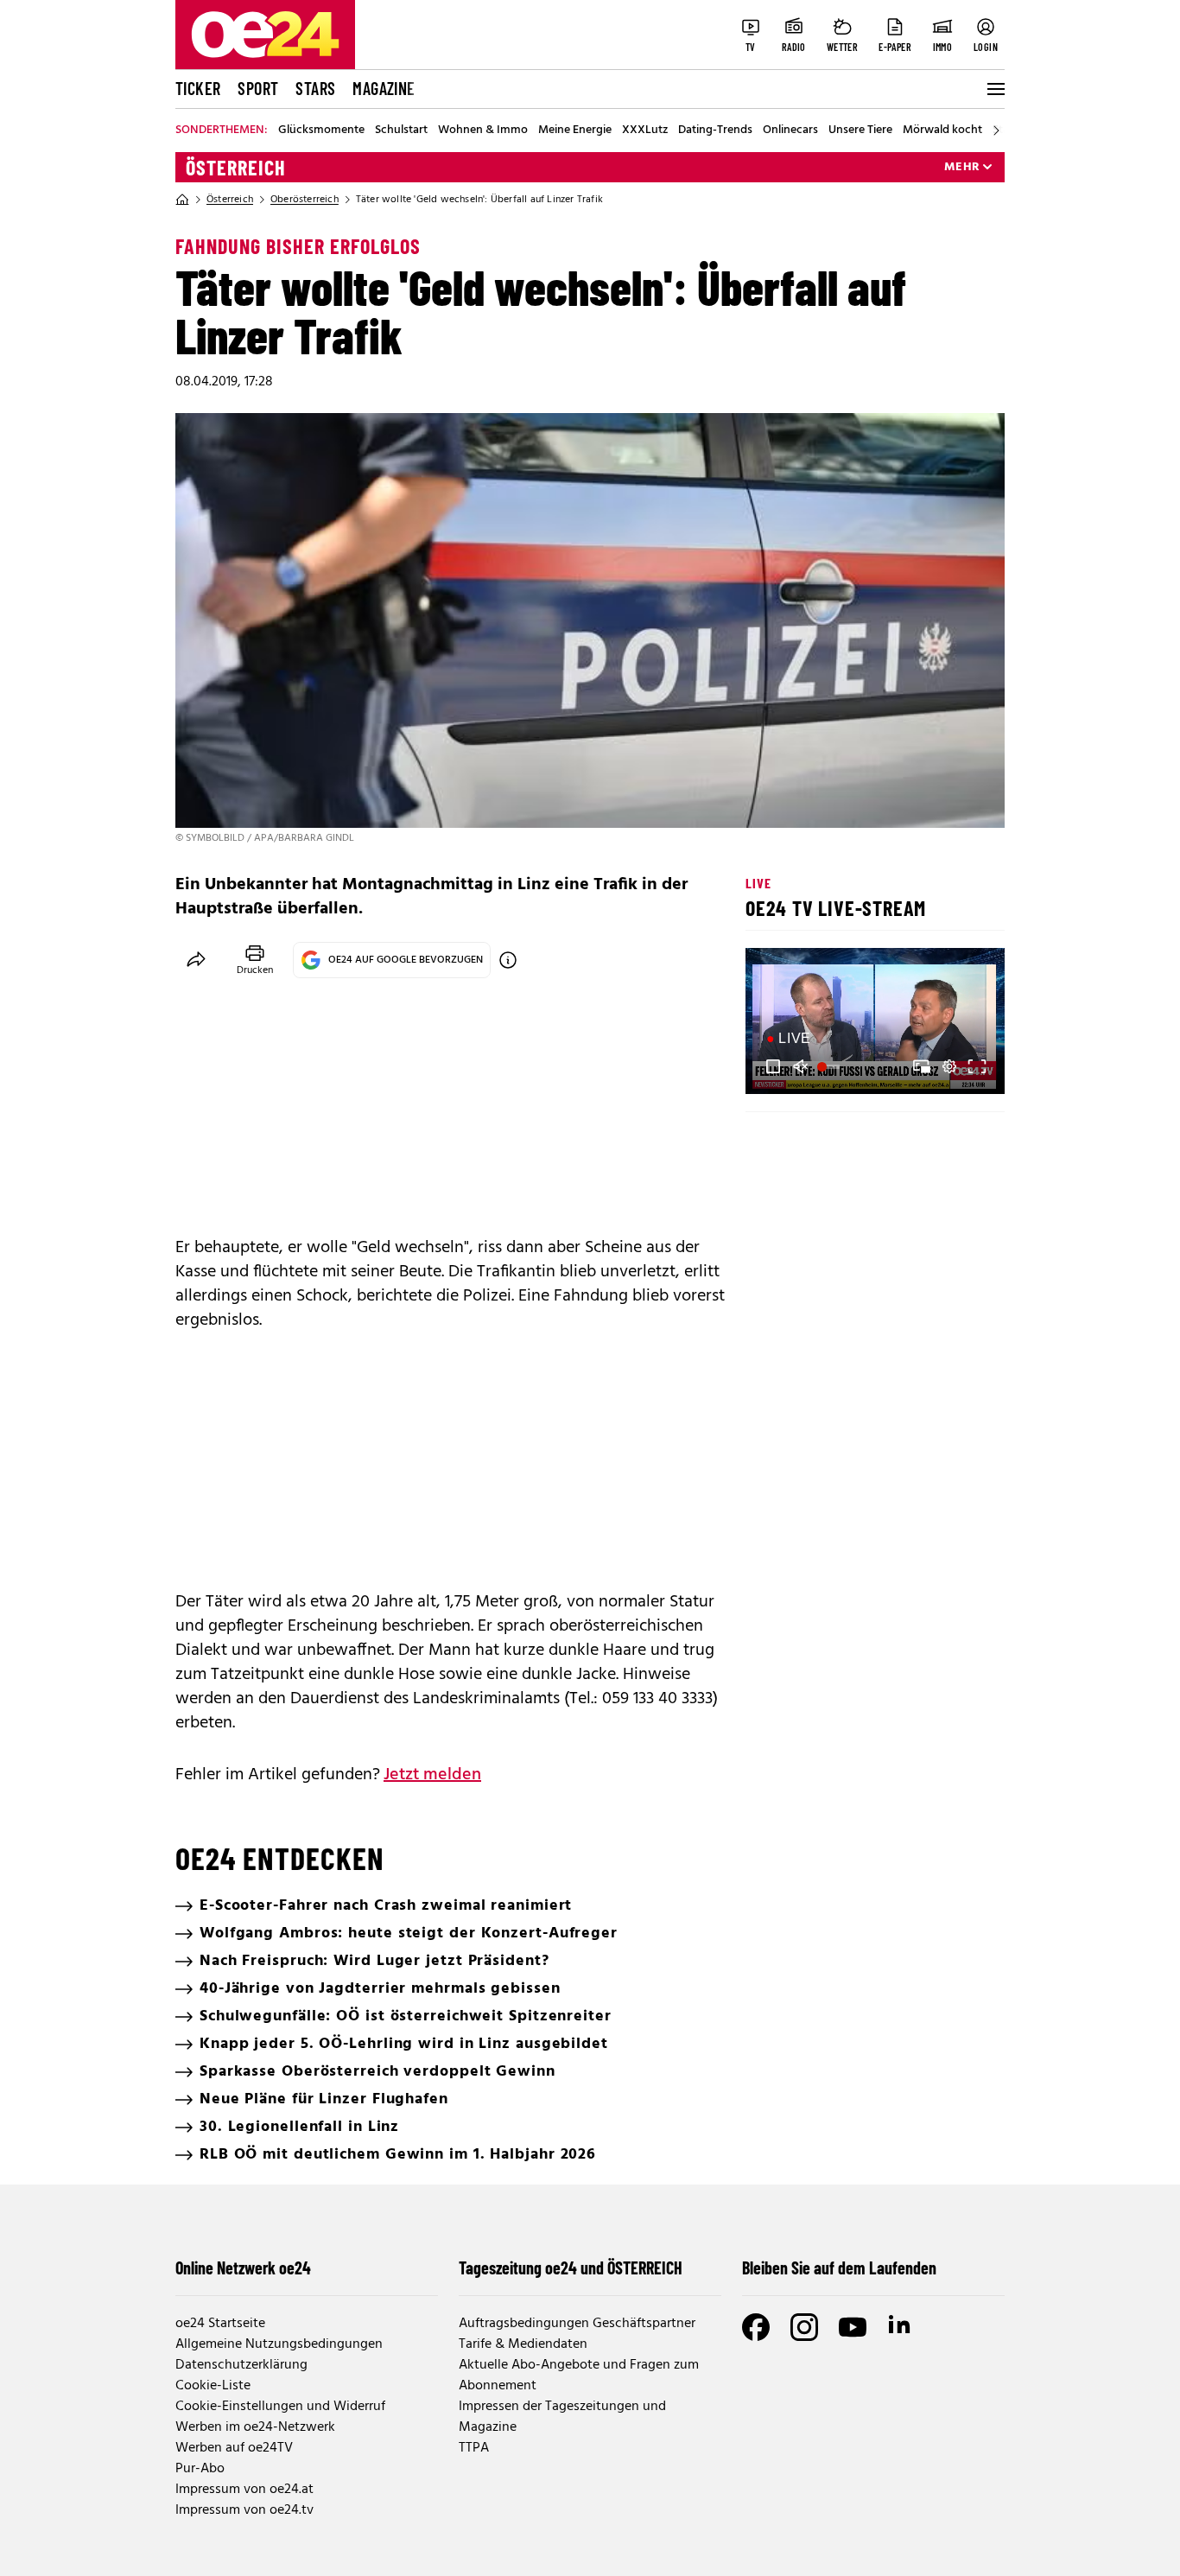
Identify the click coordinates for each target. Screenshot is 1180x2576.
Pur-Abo (200, 2469)
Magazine (384, 88)
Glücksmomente (321, 130)
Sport (258, 88)
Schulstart (401, 130)
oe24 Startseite (220, 2324)
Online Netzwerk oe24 (243, 2268)
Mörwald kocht (942, 130)
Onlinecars (790, 130)
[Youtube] (853, 2327)
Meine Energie (575, 130)
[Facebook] (756, 2327)
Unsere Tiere (860, 130)
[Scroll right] (996, 130)
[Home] (182, 200)
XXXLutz (645, 130)
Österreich (236, 168)
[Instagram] (804, 2327)
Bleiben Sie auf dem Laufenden (839, 2268)
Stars (315, 88)
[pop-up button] (949, 1066)
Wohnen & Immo (483, 130)
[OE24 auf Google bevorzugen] (508, 960)
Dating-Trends (715, 130)
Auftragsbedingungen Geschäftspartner (577, 2324)
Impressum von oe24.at (244, 2490)
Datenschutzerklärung (241, 2365)
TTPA (474, 2448)
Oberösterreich (305, 200)
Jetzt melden (432, 1775)
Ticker (198, 88)
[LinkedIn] (901, 2327)
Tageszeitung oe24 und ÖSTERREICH (571, 2268)
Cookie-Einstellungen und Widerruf (280, 2407)
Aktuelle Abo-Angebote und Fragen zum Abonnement (579, 2376)
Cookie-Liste (213, 2386)
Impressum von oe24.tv (244, 2510)
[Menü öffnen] (994, 89)
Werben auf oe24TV (234, 2448)
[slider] (831, 1066)
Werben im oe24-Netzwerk (255, 2427)
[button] (773, 1066)
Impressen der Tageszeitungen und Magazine (562, 2417)
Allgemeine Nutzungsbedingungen (279, 2344)
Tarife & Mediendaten (523, 2344)
